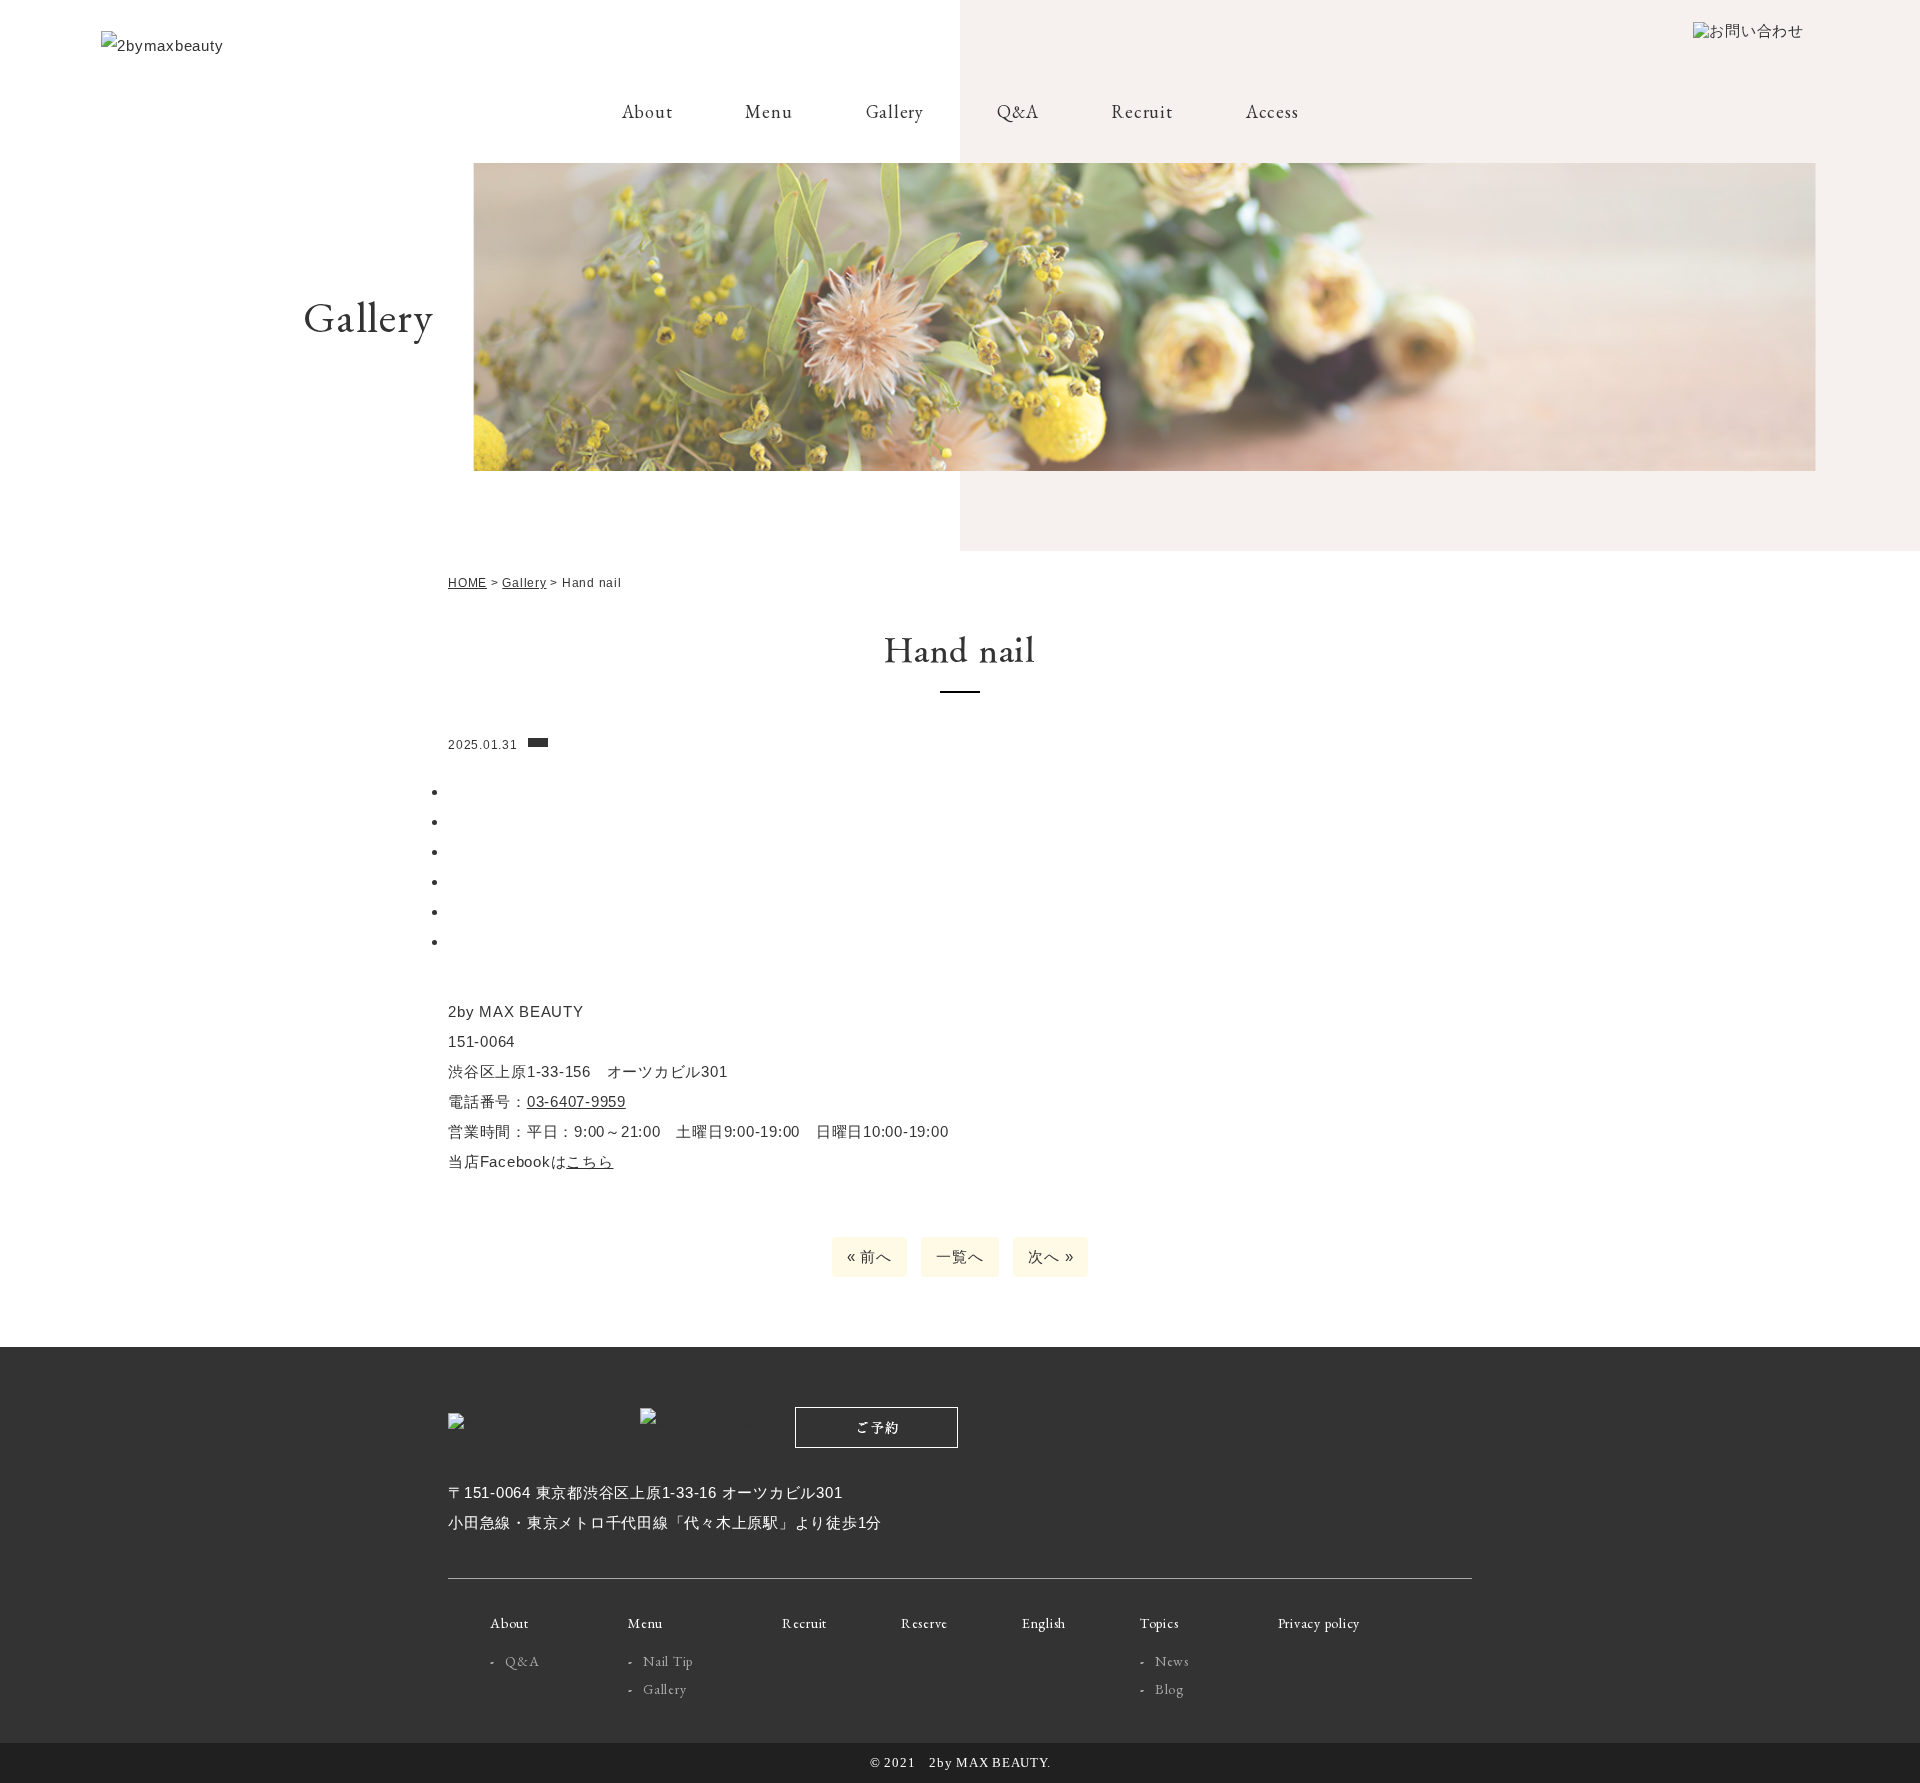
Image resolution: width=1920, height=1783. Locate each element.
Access (1272, 111)
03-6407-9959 (576, 1101)
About (647, 111)
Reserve (924, 1623)
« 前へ (869, 1256)
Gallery (895, 111)
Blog (1169, 1689)
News (1172, 1661)
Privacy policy (1319, 1623)
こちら (589, 1161)
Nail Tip (668, 1661)
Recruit (1141, 111)
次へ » (1050, 1256)
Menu (768, 111)
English (1044, 1623)
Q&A (1017, 111)
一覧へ (959, 1256)
